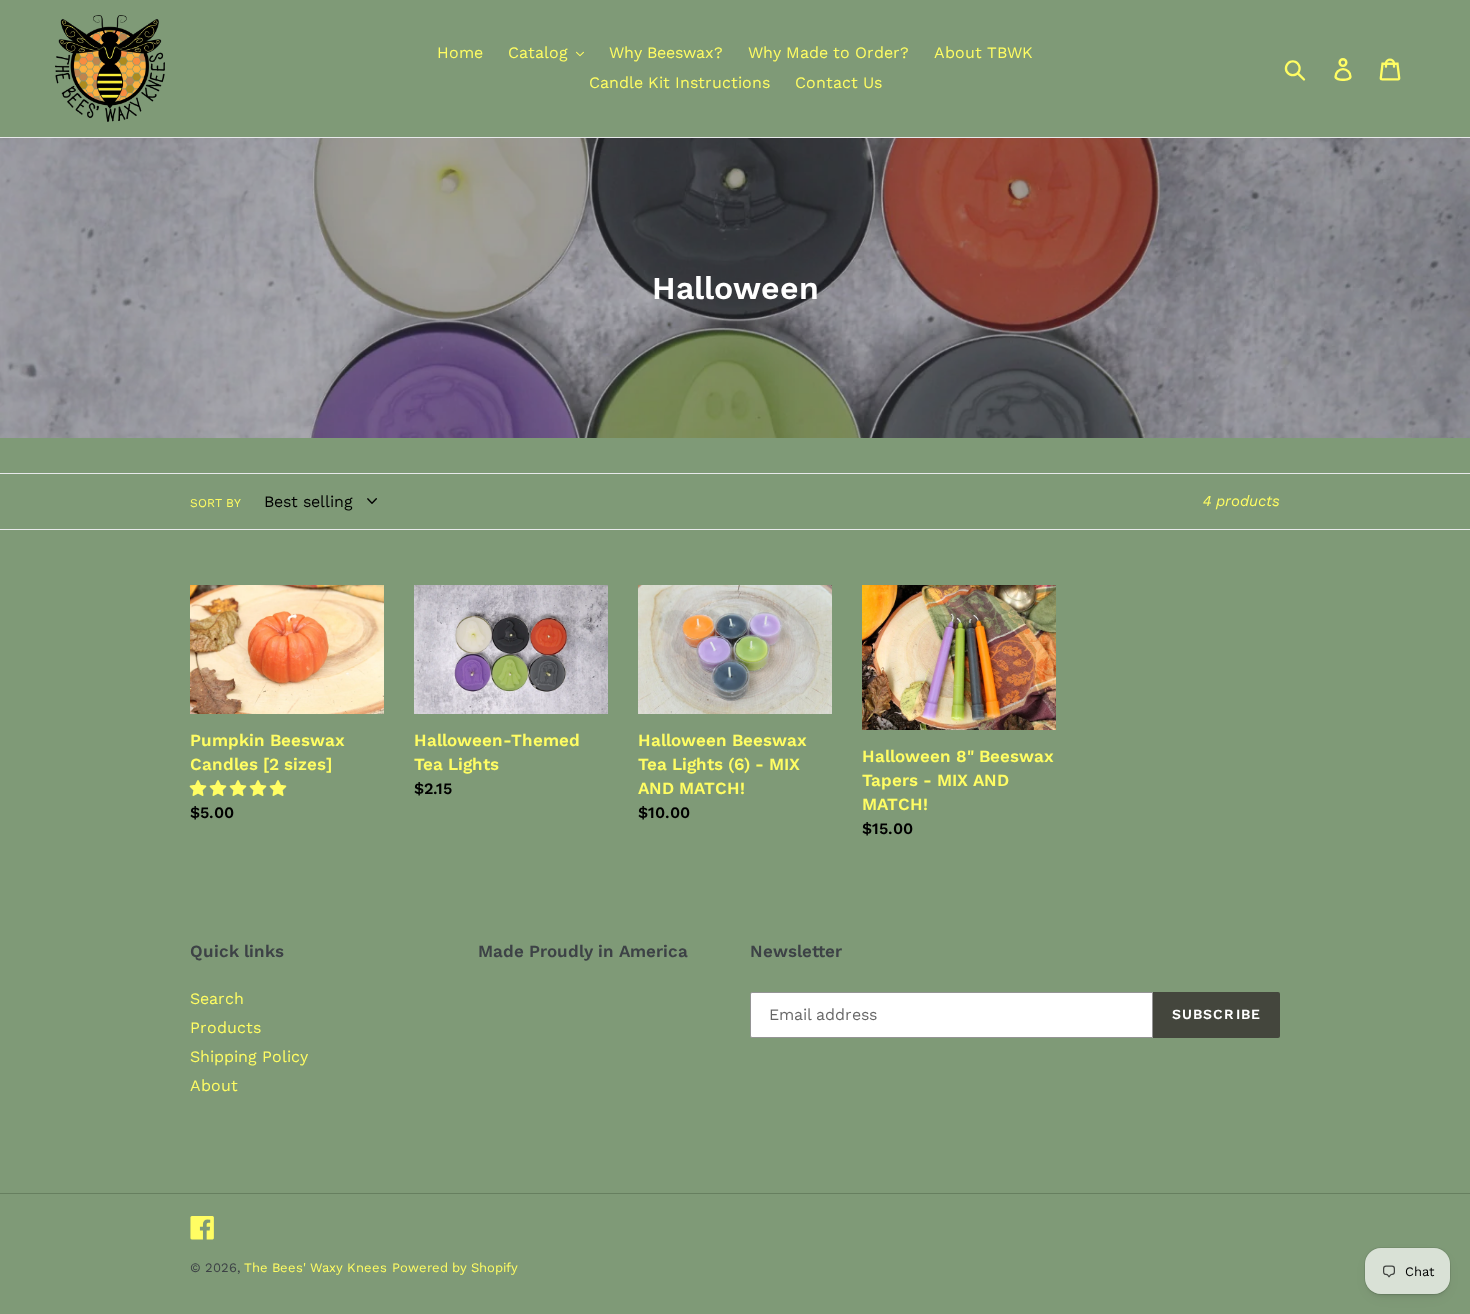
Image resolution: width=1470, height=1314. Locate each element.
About (214, 1085)
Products (225, 1027)
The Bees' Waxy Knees (315, 1267)
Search (217, 998)
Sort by (215, 503)
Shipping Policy (249, 1056)
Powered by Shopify (455, 1267)
